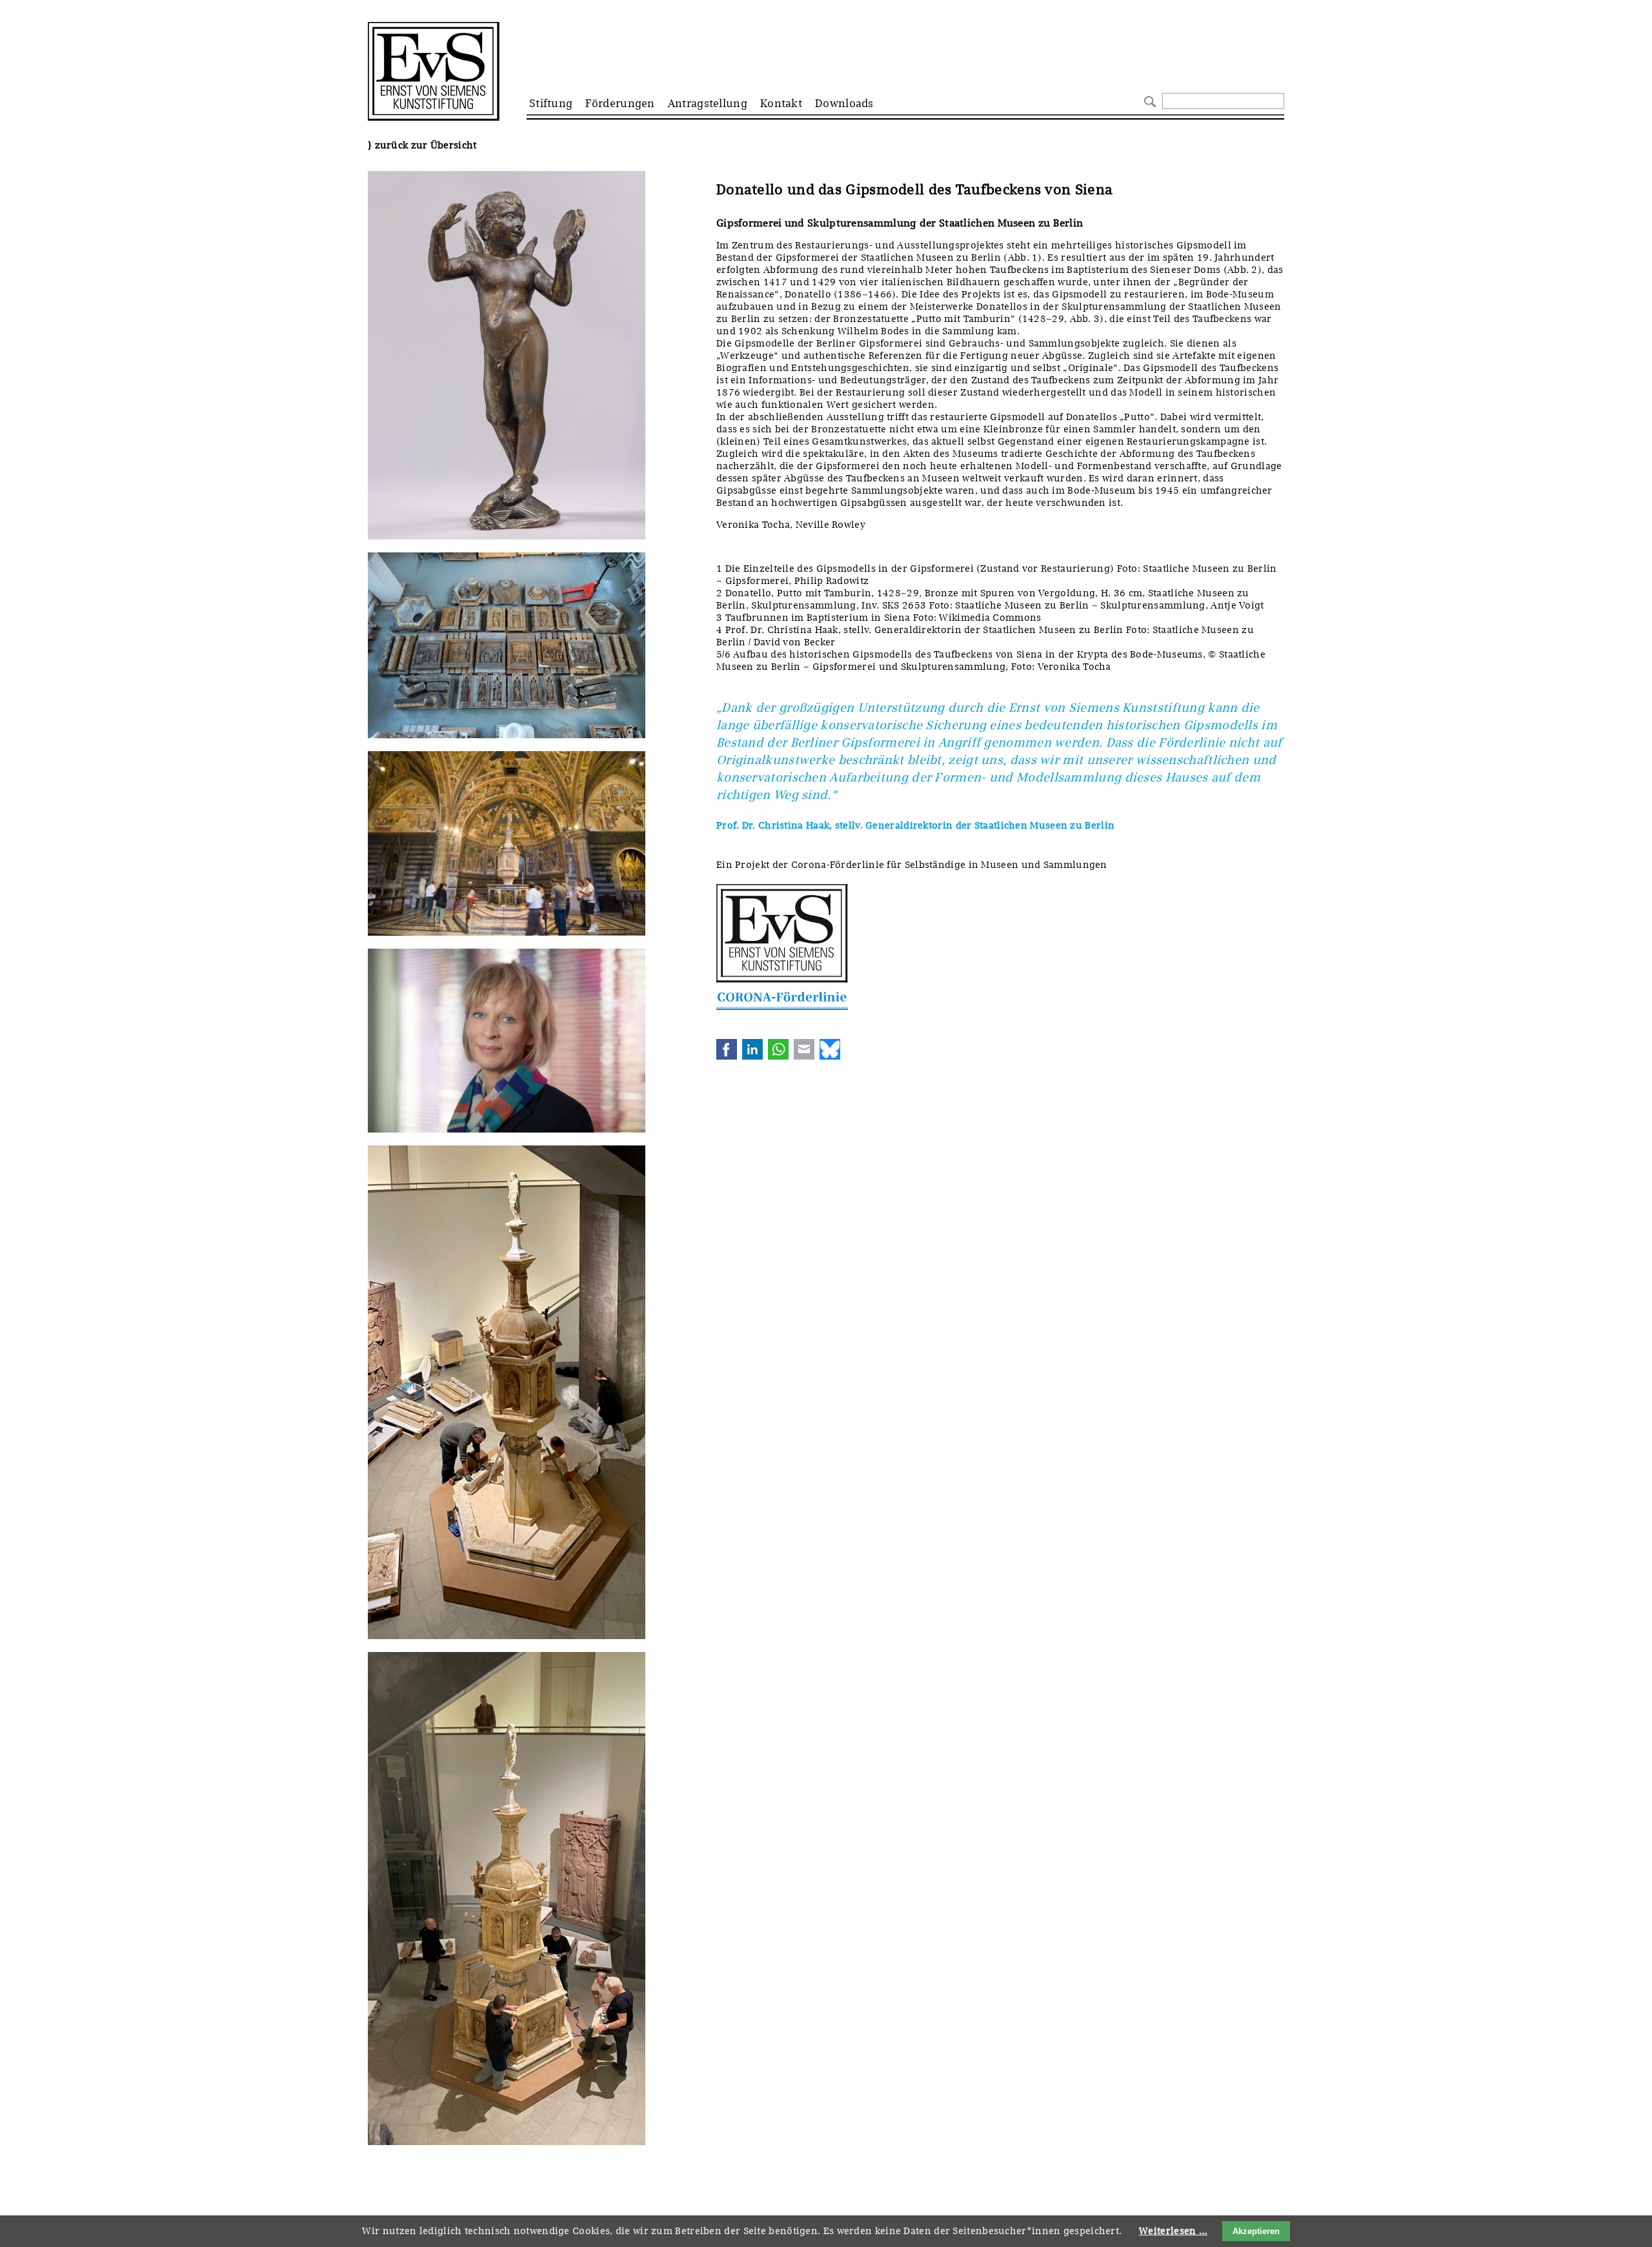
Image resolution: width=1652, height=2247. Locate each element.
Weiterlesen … (1173, 2231)
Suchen (1148, 100)
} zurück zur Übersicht (422, 145)
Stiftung (551, 103)
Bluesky (830, 1049)
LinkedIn (752, 1049)
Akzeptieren (1256, 2231)
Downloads (844, 103)
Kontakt (781, 103)
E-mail (804, 1049)
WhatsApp (778, 1049)
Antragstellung (708, 103)
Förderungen (620, 103)
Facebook (727, 1049)
